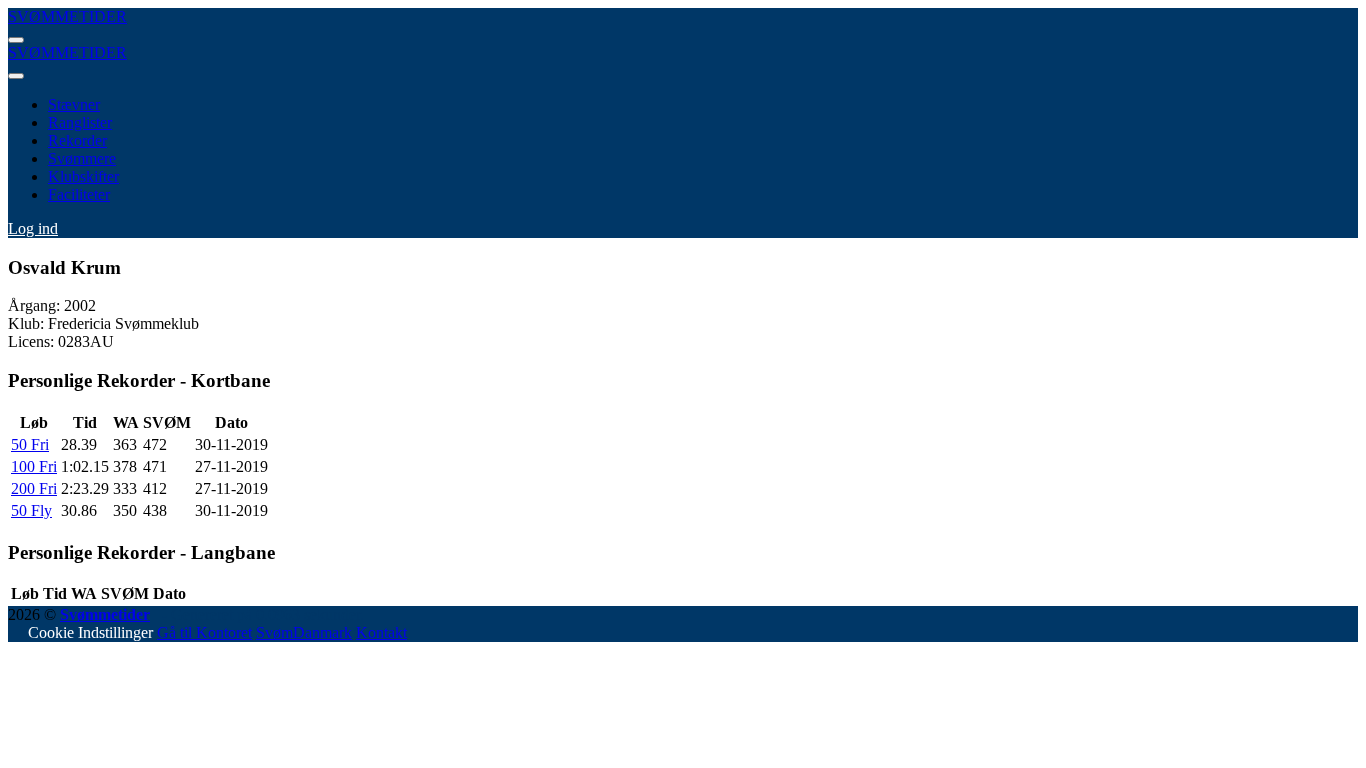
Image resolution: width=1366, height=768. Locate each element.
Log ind (33, 228)
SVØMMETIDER (67, 16)
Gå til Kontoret (204, 632)
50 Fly (31, 510)
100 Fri (34, 466)
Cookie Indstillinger (90, 632)
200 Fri (34, 488)
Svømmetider (105, 614)
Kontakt (381, 632)
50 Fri (30, 444)
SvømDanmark (304, 632)
